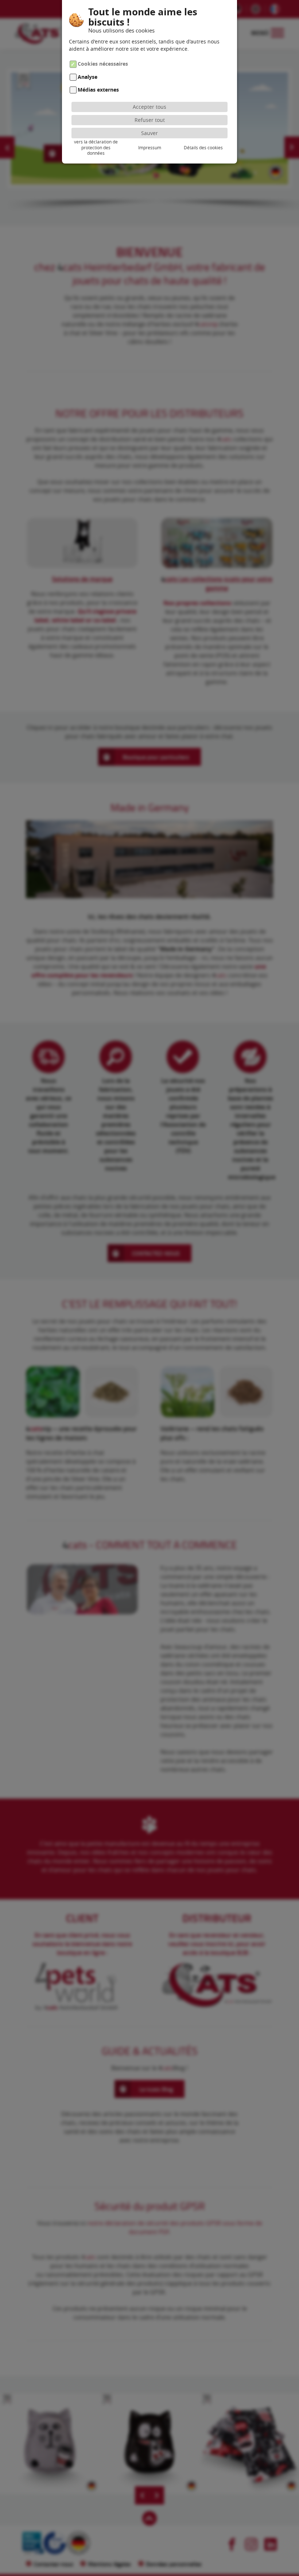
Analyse (88, 77)
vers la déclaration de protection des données (96, 147)
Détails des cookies (203, 147)
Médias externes (98, 90)
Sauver (149, 133)
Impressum (150, 147)
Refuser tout (150, 120)
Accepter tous (149, 107)
